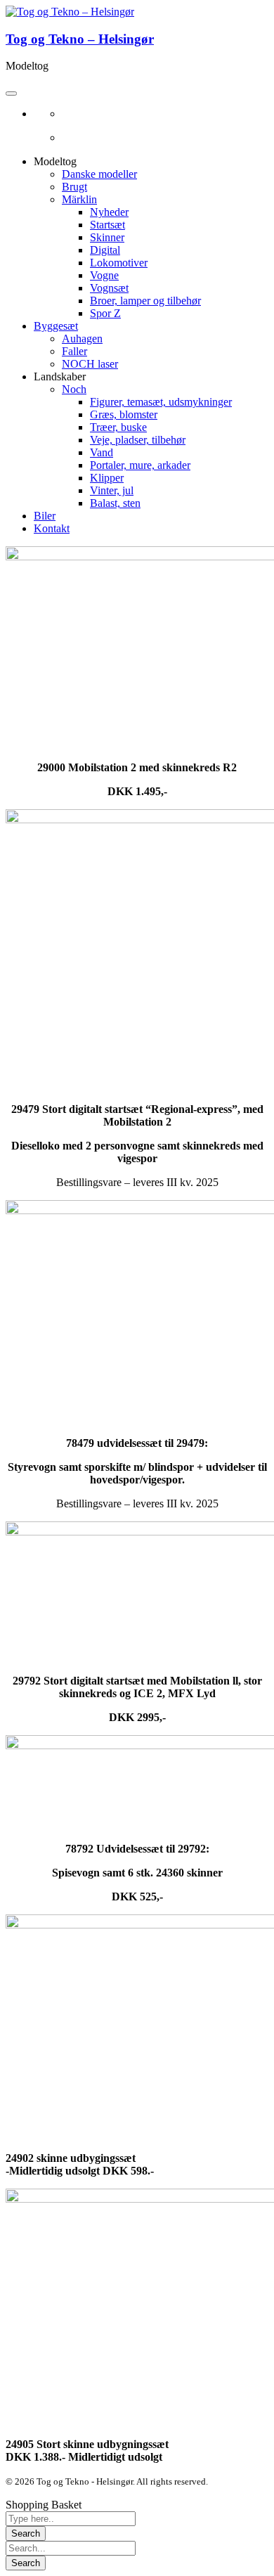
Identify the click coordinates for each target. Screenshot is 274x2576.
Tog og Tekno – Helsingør (80, 39)
